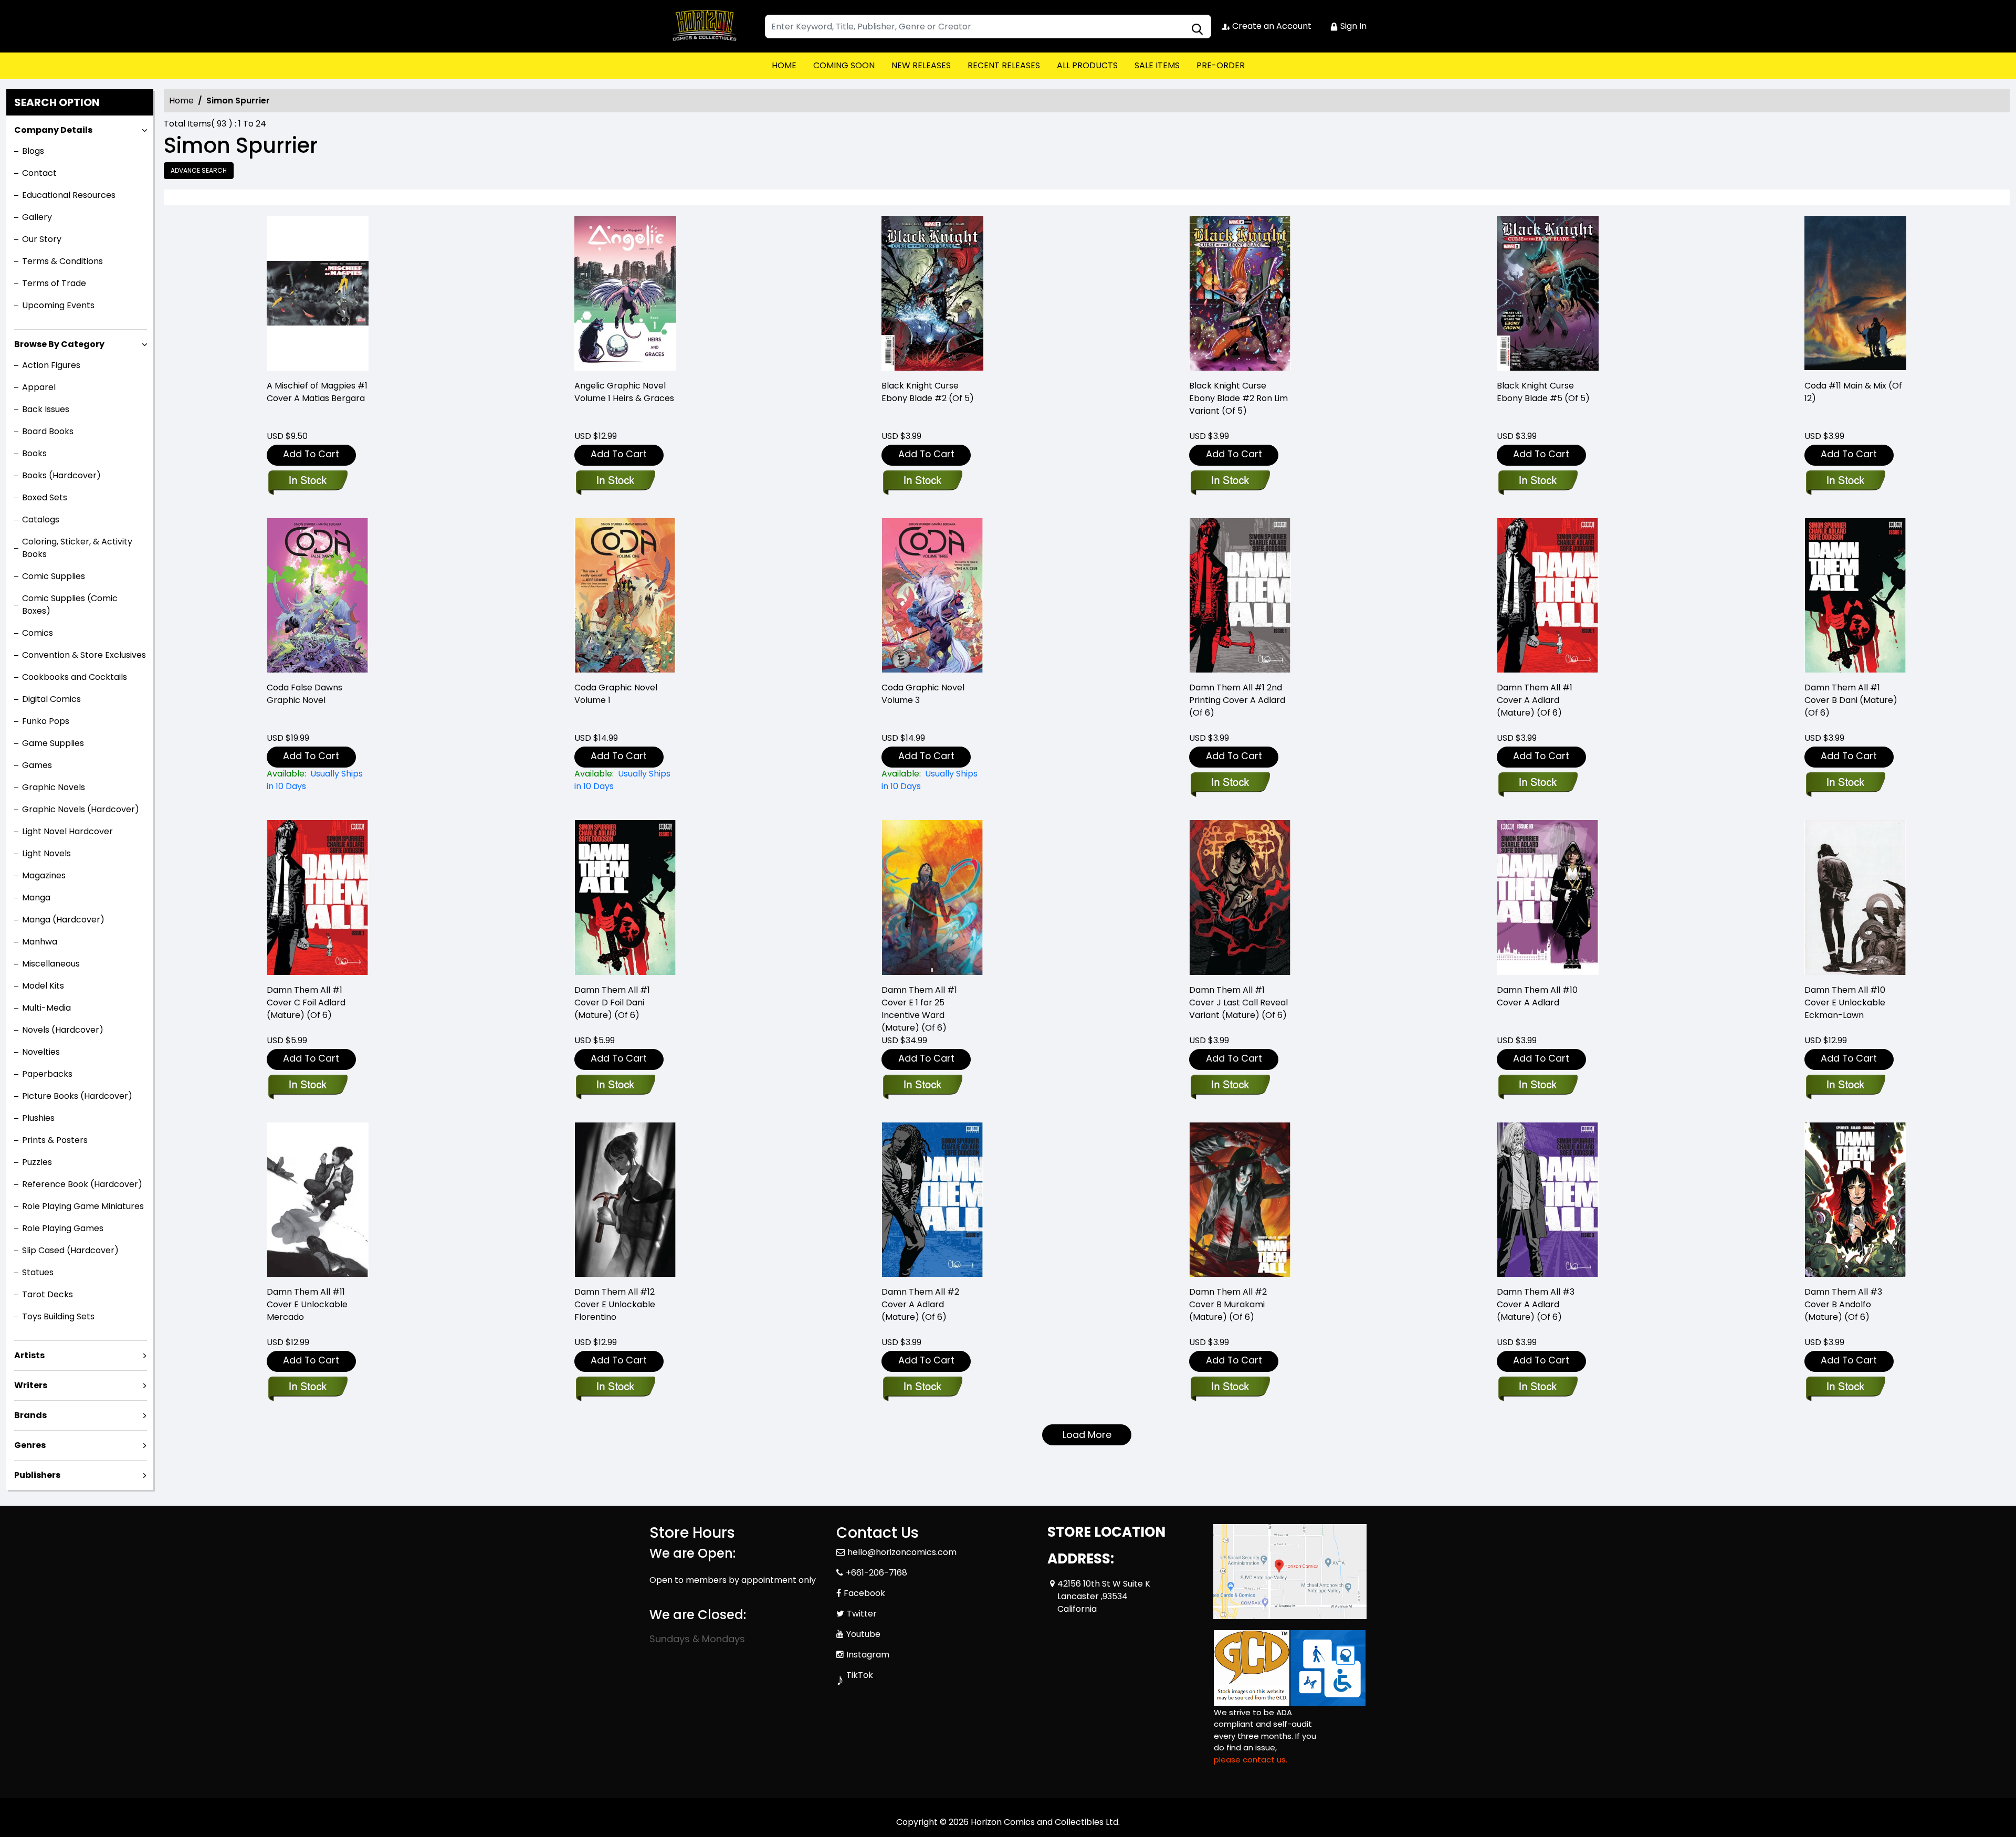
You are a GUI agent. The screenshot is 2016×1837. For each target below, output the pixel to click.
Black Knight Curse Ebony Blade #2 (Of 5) (928, 392)
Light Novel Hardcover (67, 831)
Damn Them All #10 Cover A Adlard (1537, 996)
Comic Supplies (54, 576)
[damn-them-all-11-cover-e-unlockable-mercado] (318, 1200)
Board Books (48, 431)
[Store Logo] (702, 26)
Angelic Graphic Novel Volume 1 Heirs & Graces (624, 392)
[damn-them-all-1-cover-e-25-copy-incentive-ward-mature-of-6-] (932, 897)
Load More (1087, 1435)
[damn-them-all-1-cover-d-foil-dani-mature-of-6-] (625, 897)
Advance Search (199, 170)
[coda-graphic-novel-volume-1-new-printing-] (625, 596)
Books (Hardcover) (61, 475)
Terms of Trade (54, 283)
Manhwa (40, 942)
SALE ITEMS (1157, 65)
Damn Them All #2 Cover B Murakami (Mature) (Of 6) (1228, 1304)
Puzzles (37, 1162)
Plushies (38, 1118)
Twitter (862, 1614)
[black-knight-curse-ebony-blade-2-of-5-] (932, 293)
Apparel (39, 387)
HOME (784, 65)
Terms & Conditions (62, 261)
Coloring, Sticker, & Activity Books (77, 548)
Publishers (37, 1475)
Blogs (33, 151)
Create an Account (1271, 26)
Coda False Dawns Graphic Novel (304, 694)
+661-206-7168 (876, 1573)
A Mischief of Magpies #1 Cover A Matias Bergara (317, 392)
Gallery (37, 217)
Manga (36, 897)
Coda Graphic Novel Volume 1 (616, 694)
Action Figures (51, 365)
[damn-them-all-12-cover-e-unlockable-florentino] (625, 1200)
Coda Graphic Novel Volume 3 (923, 694)
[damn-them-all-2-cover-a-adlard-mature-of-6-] (932, 1200)
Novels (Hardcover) (63, 1030)
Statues (38, 1272)
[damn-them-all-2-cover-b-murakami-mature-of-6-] (1240, 1200)
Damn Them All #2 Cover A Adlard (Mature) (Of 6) (920, 1304)
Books (34, 453)
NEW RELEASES (921, 65)
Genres (30, 1445)
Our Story (42, 239)
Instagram (868, 1655)
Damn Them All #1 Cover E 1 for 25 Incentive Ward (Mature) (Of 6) (919, 1009)
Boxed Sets (45, 497)
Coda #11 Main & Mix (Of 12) (1853, 392)
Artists (29, 1355)
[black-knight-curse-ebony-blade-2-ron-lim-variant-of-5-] (1240, 293)
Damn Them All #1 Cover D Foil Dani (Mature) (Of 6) (612, 1003)
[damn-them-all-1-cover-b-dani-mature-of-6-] (1855, 596)
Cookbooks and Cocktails (75, 677)
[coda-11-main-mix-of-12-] (1855, 293)
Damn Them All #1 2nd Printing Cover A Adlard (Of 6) (1237, 700)
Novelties (41, 1052)
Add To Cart (311, 454)
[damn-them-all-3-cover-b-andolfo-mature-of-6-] (1855, 1200)
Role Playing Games (63, 1228)
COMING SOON (844, 65)
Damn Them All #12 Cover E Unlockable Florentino (615, 1304)
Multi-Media (46, 1008)
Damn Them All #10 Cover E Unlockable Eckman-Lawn (1845, 1003)
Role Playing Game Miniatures (83, 1206)
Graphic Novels (54, 787)
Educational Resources (69, 195)
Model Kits (43, 986)
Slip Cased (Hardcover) (70, 1250)
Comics (38, 633)
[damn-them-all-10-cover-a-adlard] (1548, 897)
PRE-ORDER (1221, 65)
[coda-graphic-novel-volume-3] (932, 596)
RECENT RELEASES (1004, 65)
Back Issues (46, 409)
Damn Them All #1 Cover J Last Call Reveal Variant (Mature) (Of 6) (1238, 1003)
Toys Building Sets (58, 1316)
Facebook (864, 1593)
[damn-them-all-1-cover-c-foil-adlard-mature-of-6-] (318, 897)
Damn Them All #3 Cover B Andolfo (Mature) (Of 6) (1843, 1304)
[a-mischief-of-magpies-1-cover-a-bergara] (318, 293)
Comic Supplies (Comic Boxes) (70, 605)
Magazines (44, 875)
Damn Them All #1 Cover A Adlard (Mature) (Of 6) (1535, 700)
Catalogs (41, 519)
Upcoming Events (58, 305)
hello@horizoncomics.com (902, 1552)
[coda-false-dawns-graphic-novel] (318, 596)
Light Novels (46, 853)
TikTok (860, 1675)
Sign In (1352, 26)
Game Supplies (53, 743)
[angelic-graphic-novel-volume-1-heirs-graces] (625, 293)
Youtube (863, 1634)
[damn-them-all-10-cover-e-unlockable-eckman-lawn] (1855, 897)
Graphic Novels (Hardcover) (81, 809)
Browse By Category (59, 344)
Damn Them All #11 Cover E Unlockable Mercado (307, 1304)
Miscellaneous (51, 964)
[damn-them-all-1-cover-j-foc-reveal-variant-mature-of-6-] (1240, 897)
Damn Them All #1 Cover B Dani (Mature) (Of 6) (1851, 700)
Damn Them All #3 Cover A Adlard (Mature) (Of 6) (1536, 1304)
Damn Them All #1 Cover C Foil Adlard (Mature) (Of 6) (306, 1003)
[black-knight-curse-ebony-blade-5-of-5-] (1548, 293)
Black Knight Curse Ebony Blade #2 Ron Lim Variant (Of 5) (1238, 398)
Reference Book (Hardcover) (82, 1184)
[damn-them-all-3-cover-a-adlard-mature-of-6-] (1548, 1200)
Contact (39, 173)
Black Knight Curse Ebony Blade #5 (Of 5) (1543, 392)
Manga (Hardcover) (63, 920)
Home (181, 101)
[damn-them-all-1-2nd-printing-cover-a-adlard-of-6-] (1240, 596)
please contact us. (1251, 1760)
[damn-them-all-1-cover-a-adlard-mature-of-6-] (1548, 596)
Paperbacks (47, 1074)
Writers (31, 1385)
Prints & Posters (55, 1140)
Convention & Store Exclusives (84, 655)
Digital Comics (51, 699)
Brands (30, 1415)
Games (37, 765)
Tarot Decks (48, 1294)
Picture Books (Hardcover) (77, 1096)
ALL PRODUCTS (1087, 65)
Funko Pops (46, 721)
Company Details (53, 130)
